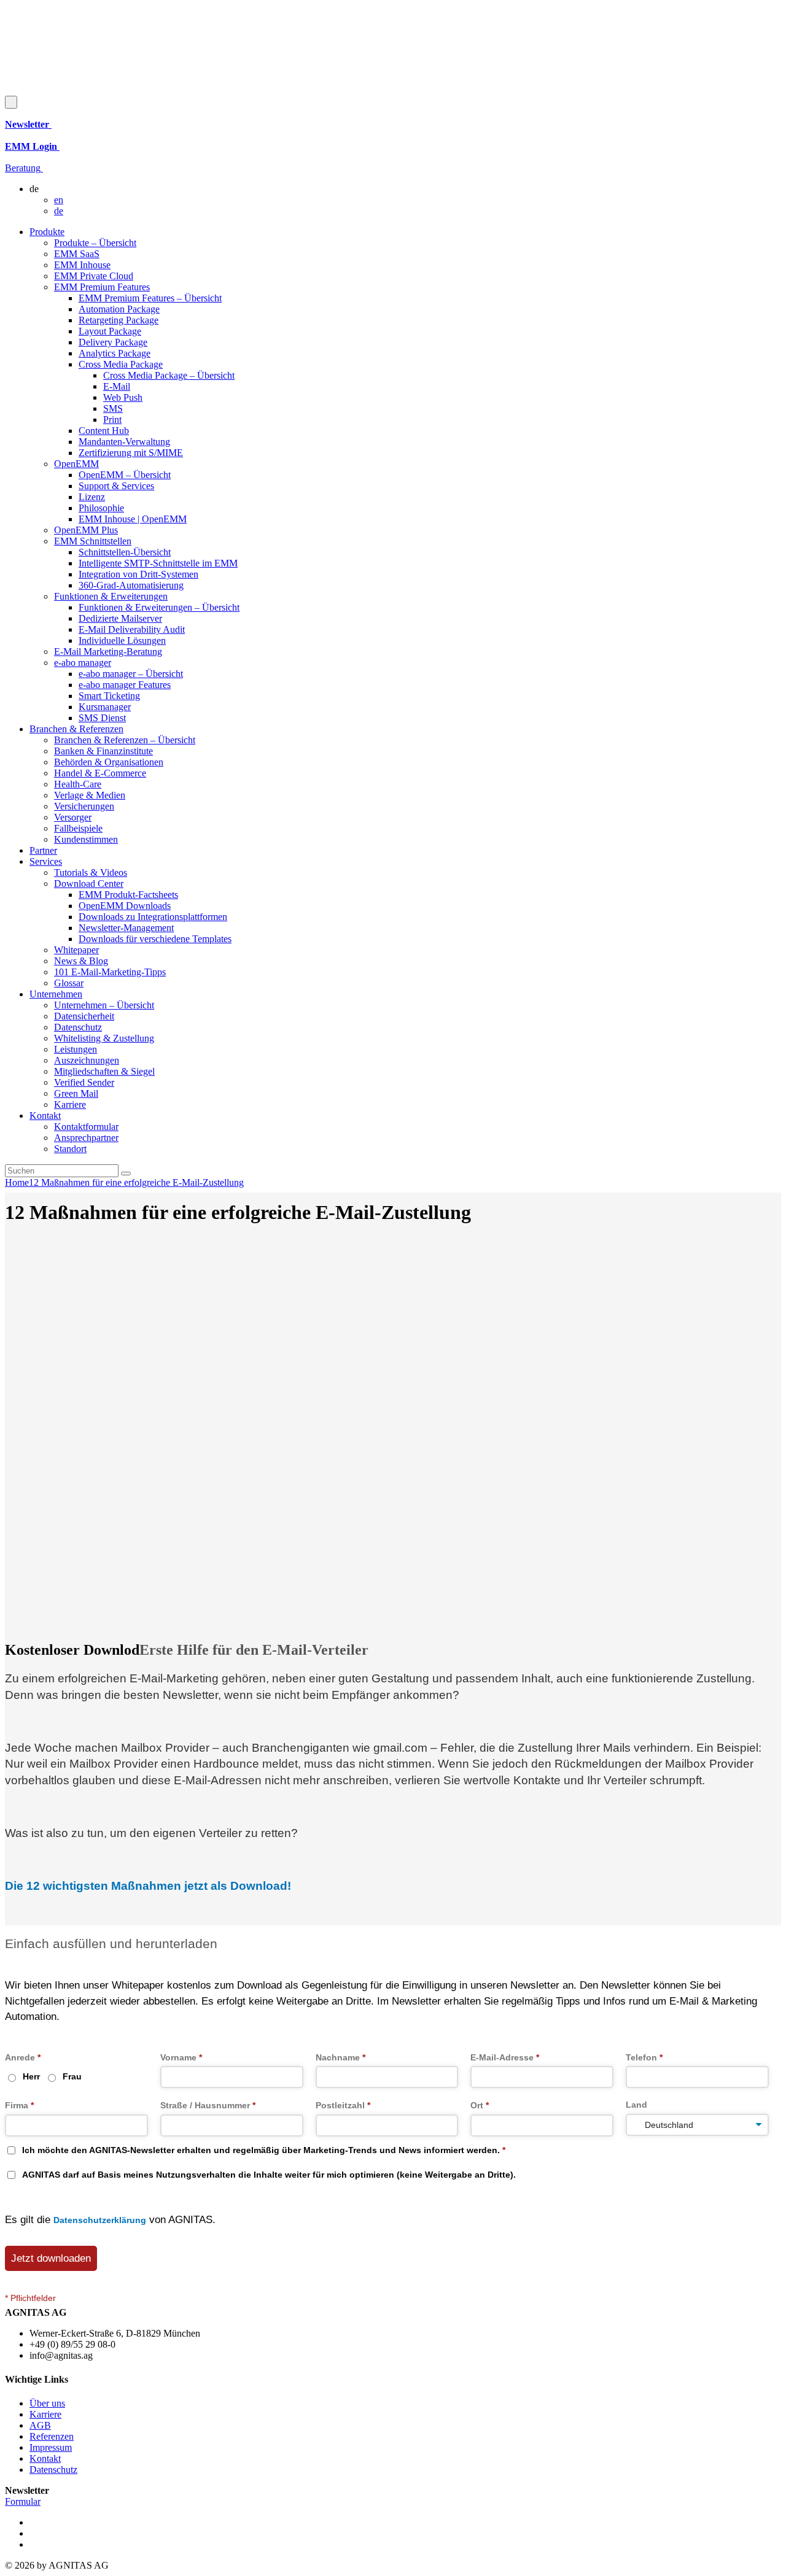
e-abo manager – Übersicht (131, 674)
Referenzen (52, 2436)
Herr (31, 2076)
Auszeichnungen (87, 1060)
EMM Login (32, 146)
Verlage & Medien (90, 795)
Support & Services (116, 486)
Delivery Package (113, 342)
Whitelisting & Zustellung (104, 1038)
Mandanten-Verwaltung (124, 442)
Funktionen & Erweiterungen (111, 596)
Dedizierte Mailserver (120, 618)
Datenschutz (78, 1027)
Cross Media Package (121, 364)
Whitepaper (76, 950)
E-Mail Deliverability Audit (132, 629)
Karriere (70, 1104)
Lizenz (92, 497)
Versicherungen (84, 806)
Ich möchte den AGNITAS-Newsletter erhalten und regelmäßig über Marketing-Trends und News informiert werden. (264, 2150)
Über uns (47, 2403)
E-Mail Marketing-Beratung (108, 652)
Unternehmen (56, 994)
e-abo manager (83, 663)
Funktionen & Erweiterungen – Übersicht (159, 607)
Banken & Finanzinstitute (103, 751)
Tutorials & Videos (91, 872)
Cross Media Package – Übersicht (169, 375)
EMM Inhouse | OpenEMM (133, 519)
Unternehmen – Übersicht (104, 1005)
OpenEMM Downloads (125, 906)
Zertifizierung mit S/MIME (131, 453)
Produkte (47, 232)
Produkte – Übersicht (95, 243)
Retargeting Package (119, 320)
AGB (40, 2425)
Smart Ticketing (109, 696)
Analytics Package (115, 353)
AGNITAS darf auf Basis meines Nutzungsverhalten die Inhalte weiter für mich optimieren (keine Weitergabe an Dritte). (269, 2175)
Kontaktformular (86, 1127)
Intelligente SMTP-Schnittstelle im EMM (158, 563)
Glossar (69, 983)
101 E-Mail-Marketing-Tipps (110, 972)
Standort (70, 1149)
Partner (43, 850)
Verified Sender (84, 1082)
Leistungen (76, 1049)
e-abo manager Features (125, 685)
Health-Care (78, 784)
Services (46, 861)
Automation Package (119, 309)
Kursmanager (105, 707)
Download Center (89, 884)
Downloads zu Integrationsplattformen (153, 917)
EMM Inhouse (82, 265)
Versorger (73, 817)
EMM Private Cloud (94, 276)
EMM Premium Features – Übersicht (150, 298)
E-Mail (117, 386)
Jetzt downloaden (51, 2258)
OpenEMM (76, 464)
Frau (72, 2076)
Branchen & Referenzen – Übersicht (125, 740)
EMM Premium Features (102, 287)
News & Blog (81, 961)
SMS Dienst (102, 718)
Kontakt (45, 1116)
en (59, 200)
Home (17, 1182)
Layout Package (110, 331)
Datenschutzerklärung (100, 2220)
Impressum (51, 2447)
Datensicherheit (84, 1016)
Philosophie (101, 508)
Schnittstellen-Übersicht (125, 552)
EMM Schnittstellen (93, 541)
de (59, 211)
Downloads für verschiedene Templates (155, 939)
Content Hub (104, 431)
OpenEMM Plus (86, 530)
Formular (23, 2501)
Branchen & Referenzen (76, 729)
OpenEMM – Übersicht (125, 475)
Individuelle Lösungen (122, 640)
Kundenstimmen (86, 839)
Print (112, 420)
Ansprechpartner (86, 1138)
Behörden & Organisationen (109, 762)
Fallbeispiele (78, 828)
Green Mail (76, 1093)
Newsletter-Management (126, 928)
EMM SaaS (77, 254)
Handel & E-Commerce (100, 773)
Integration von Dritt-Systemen (138, 574)
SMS (113, 408)
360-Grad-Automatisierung (131, 585)
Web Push (123, 397)
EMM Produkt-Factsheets (128, 895)
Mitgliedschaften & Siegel (104, 1071)
